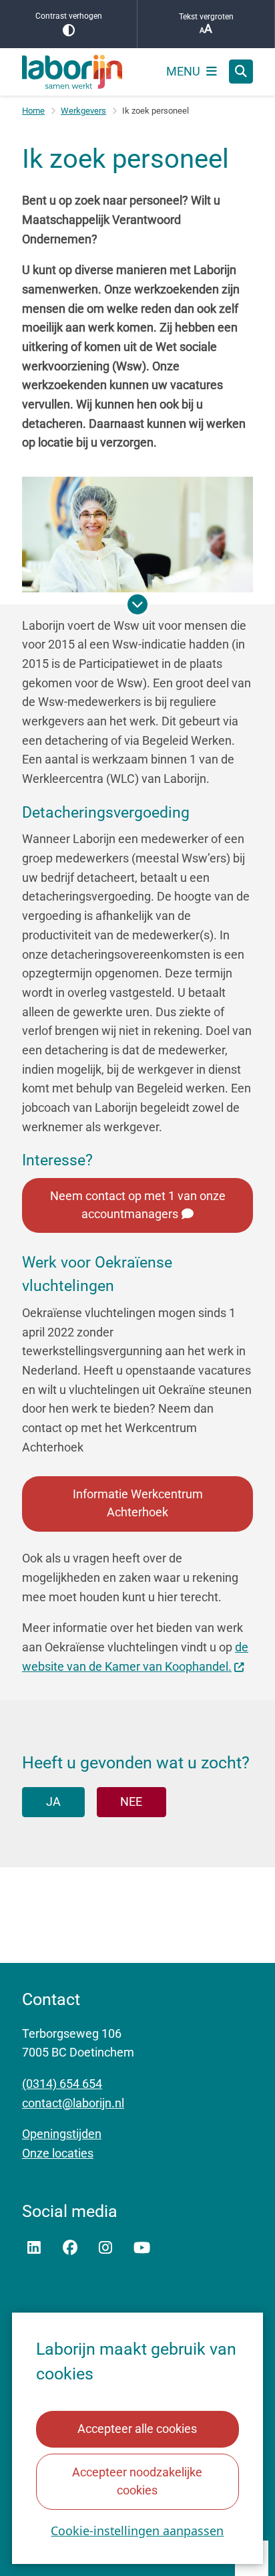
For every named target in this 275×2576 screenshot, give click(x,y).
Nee (131, 1801)
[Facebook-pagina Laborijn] (70, 2248)
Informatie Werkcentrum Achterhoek (138, 1503)
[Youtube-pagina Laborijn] (142, 2248)
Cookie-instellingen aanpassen (137, 2531)
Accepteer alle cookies (137, 2429)
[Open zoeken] (241, 72)
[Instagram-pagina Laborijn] (105, 2248)
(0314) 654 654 (62, 2084)
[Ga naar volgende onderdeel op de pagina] (137, 604)
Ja (53, 1801)
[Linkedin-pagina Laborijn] (34, 2248)
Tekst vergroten (206, 17)
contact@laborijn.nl (73, 2103)
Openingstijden (62, 2134)
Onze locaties (58, 2153)
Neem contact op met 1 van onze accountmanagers (138, 1205)
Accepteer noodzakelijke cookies (137, 2481)
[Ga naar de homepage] (72, 72)
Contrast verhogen (69, 16)
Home (33, 111)
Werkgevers (83, 111)
